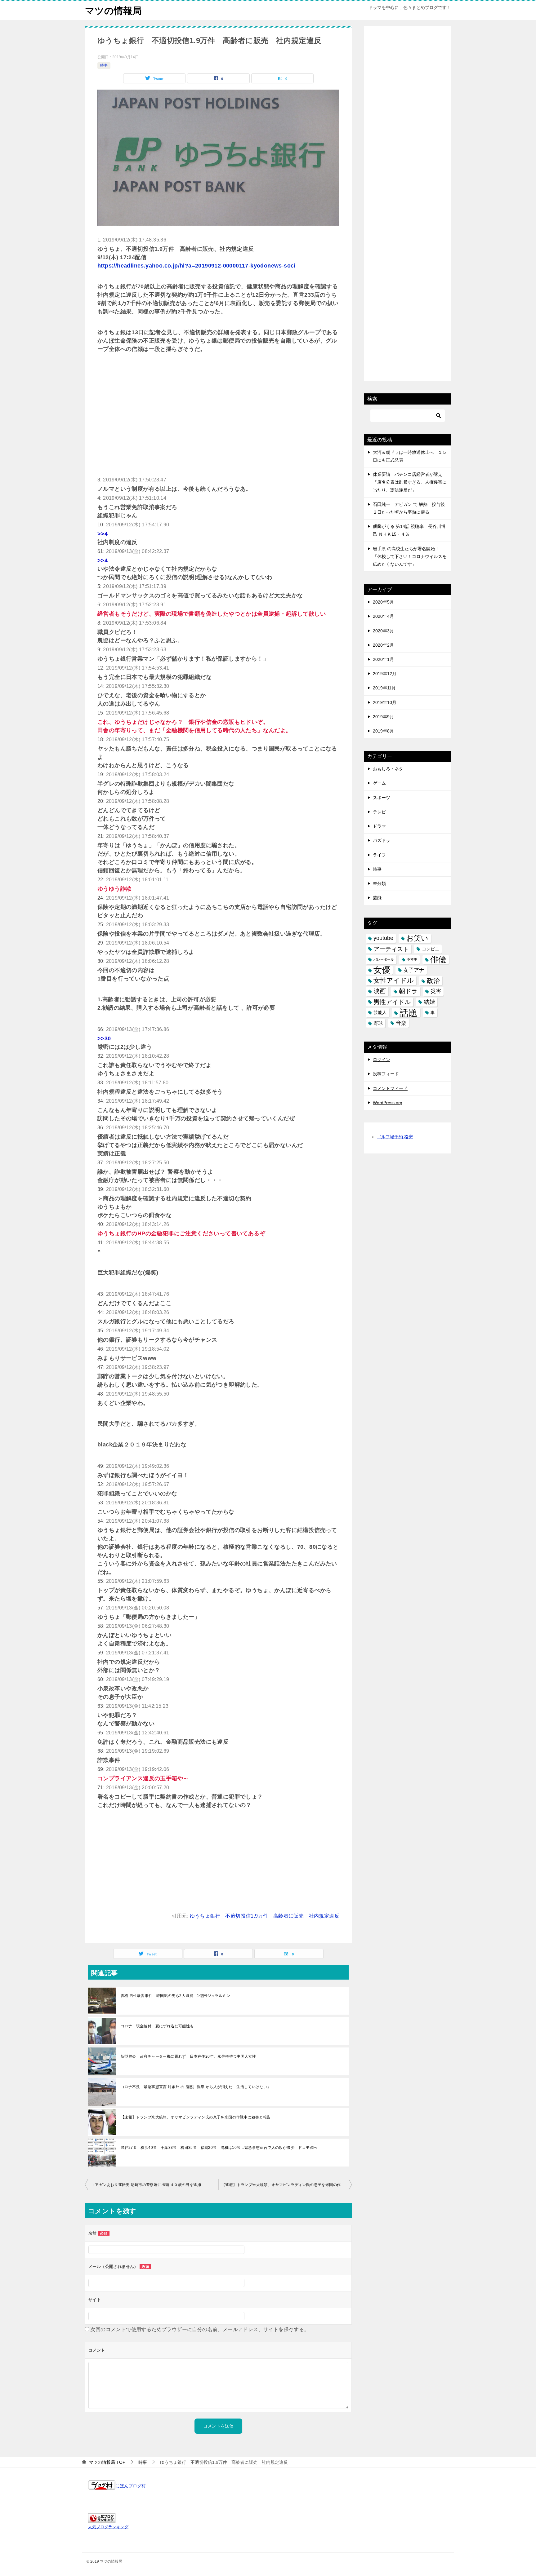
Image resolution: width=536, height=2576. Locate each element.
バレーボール (384, 959)
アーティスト (391, 949)
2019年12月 (385, 674)
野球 (378, 1023)
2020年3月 (383, 631)
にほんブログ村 (131, 2486)
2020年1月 (383, 659)
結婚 (429, 1002)
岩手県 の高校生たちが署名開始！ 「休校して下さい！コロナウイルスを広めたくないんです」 (410, 556)
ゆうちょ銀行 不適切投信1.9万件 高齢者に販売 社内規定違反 (265, 1916)
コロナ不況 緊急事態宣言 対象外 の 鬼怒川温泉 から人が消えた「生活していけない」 (196, 2087)
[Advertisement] (218, 409)
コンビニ (431, 949)
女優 (382, 970)
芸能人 (380, 1012)
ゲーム (379, 783)
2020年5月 (383, 602)
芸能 (377, 898)
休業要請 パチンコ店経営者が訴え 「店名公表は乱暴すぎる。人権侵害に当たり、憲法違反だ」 (410, 482)
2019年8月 (383, 731)
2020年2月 (383, 645)
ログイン (382, 1060)
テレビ (379, 812)
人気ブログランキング (108, 2527)
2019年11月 (384, 688)
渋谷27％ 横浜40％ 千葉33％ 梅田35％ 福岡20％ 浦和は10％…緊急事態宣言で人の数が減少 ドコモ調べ (219, 2148)
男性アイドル (392, 1002)
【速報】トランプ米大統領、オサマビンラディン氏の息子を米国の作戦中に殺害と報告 (196, 2117)
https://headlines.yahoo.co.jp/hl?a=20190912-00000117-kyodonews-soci (197, 266)
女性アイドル (394, 980)
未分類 (379, 883)
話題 (409, 1013)
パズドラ (382, 840)
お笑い (417, 938)
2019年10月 (385, 702)
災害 (436, 991)
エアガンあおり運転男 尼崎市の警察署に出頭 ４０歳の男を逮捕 (146, 2185)
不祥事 (412, 959)
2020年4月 (383, 616)
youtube (383, 938)
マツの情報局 (113, 11)
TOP (107, 2462)
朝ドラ (408, 991)
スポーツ (382, 798)
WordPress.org (388, 1103)
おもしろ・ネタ (388, 769)
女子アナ (414, 970)
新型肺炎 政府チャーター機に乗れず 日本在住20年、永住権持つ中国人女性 (188, 2056)
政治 (433, 981)
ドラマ (379, 826)
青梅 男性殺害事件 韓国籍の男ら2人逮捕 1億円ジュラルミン (175, 1996)
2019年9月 (383, 717)
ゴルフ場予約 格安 (395, 1137)
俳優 (438, 959)
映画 (380, 991)
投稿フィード (386, 1074)
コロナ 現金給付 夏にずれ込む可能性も (157, 2026)
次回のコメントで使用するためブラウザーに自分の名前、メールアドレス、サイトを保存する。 (200, 2329)
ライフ (379, 855)
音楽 (401, 1023)
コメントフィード (390, 1088)
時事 (104, 65)
